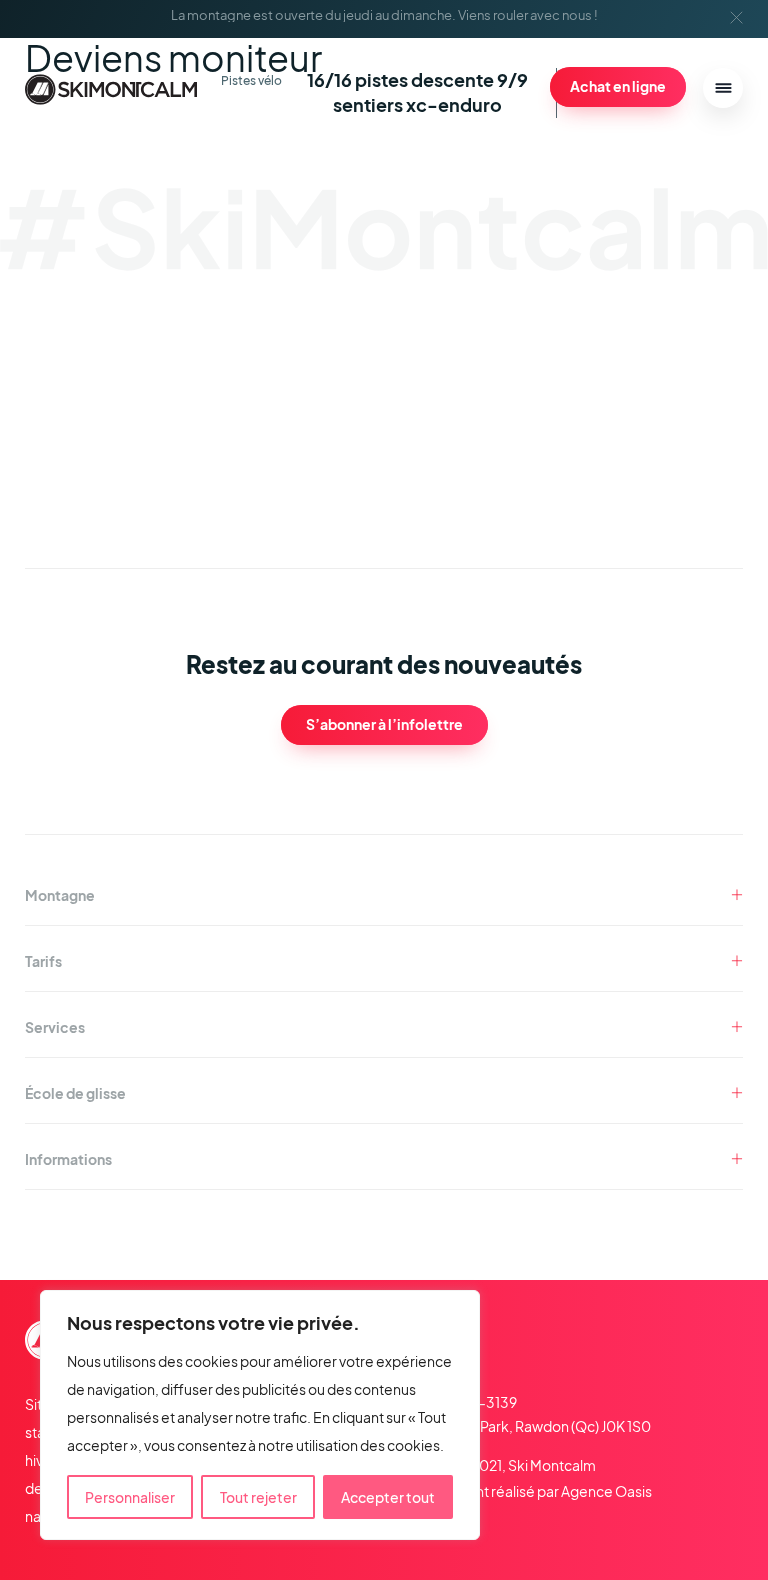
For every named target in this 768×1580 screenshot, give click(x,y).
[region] (260, 1415)
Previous (655, 483)
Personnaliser (130, 1497)
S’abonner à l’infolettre (384, 724)
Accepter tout (388, 1497)
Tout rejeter (258, 1497)
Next (696, 483)
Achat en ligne (618, 86)
